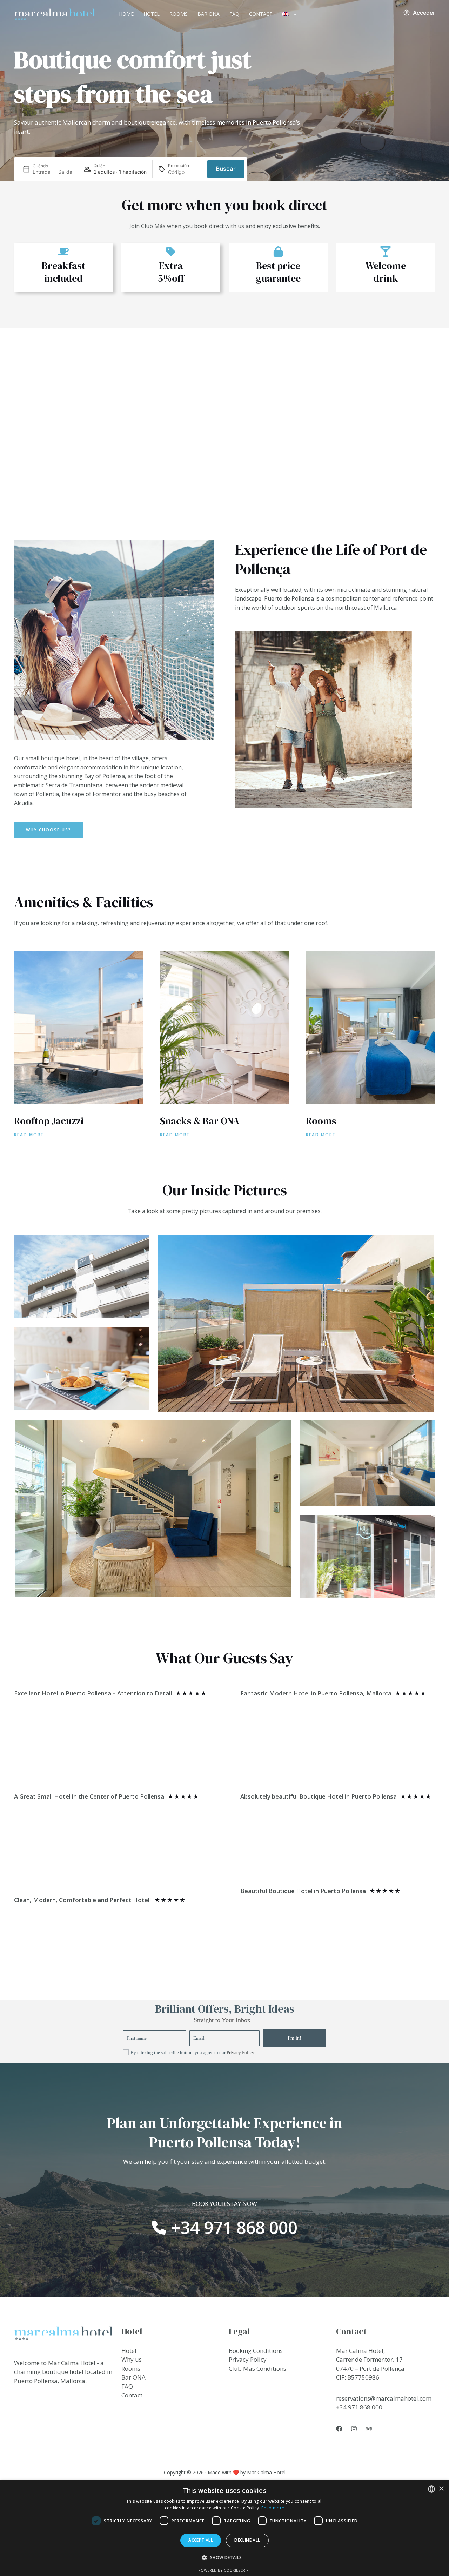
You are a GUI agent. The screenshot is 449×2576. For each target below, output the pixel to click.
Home (126, 14)
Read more (273, 2508)
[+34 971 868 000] (225, 2228)
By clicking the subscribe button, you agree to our (193, 2052)
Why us (132, 2359)
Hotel (152, 14)
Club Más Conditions (257, 2368)
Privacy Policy (248, 2359)
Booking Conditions (256, 2351)
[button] (293, 14)
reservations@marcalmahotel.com (384, 2398)
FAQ (234, 14)
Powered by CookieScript (225, 2570)
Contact (261, 14)
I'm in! (294, 2038)
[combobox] (431, 2489)
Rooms (179, 14)
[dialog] (224, 2528)
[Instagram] (354, 2429)
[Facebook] (339, 2429)
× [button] (441, 2489)
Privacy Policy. (241, 2052)
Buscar (226, 169)
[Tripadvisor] (369, 2429)
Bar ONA (209, 14)
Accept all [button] (201, 2540)
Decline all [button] (247, 2540)
